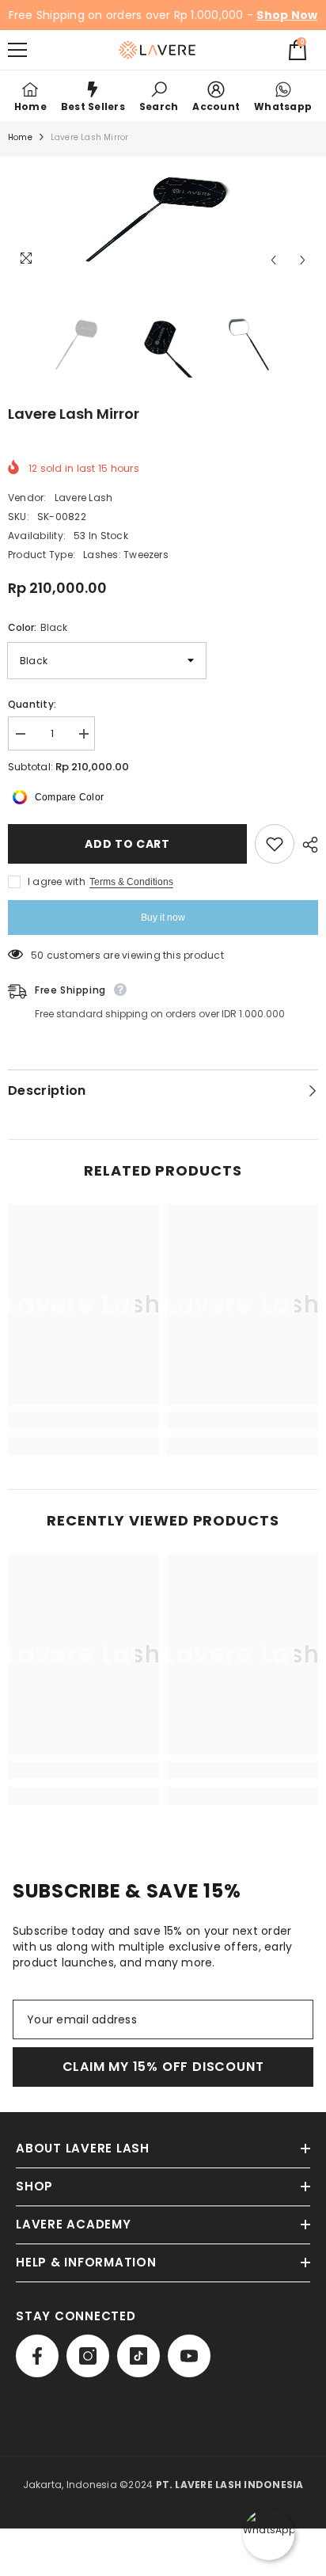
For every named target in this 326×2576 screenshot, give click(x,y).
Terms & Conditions (131, 882)
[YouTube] (189, 2356)
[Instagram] (88, 2356)
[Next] (303, 260)
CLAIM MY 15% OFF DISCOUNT (163, 2067)
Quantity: (32, 704)
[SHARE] (306, 845)
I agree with (57, 881)
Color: (38, 627)
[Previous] (273, 260)
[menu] (17, 50)
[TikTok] (138, 2356)
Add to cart (127, 844)
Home (20, 137)
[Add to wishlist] (275, 844)
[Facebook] (37, 2356)
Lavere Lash (84, 498)
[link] (159, 96)
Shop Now (287, 15)
